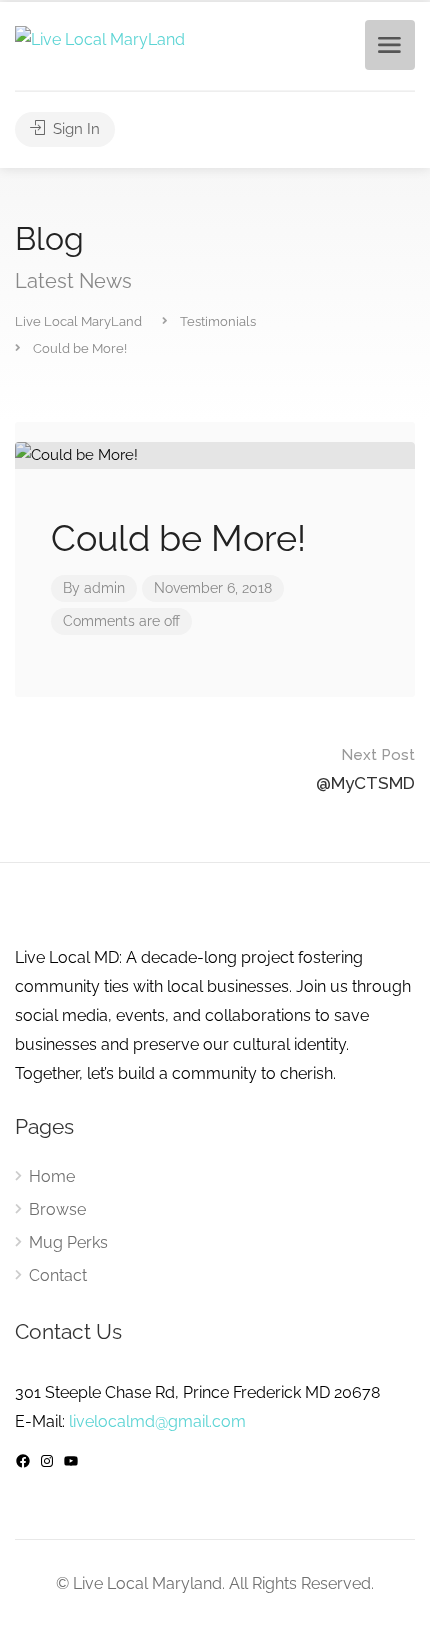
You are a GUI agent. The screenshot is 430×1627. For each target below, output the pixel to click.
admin (104, 588)
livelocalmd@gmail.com (157, 1421)
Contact (58, 1275)
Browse (57, 1209)
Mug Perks (68, 1242)
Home (52, 1176)
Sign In (74, 129)
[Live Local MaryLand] (100, 38)
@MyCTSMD (365, 769)
